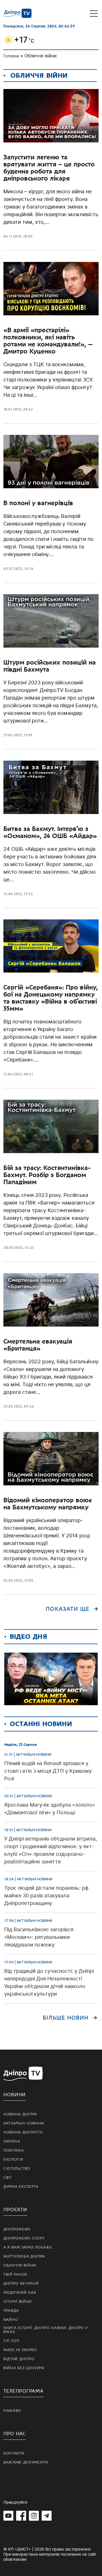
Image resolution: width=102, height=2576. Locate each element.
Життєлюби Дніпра (24, 2256)
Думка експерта (21, 2187)
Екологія (13, 2160)
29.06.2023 (13, 735)
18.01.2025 (12, 409)
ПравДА (11, 2311)
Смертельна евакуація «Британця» (38, 1345)
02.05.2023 (13, 1580)
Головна (11, 56)
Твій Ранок (15, 2275)
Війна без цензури (24, 2368)
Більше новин (66, 2018)
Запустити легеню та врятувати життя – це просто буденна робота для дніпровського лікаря (49, 168)
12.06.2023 (13, 1074)
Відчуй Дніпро (19, 2359)
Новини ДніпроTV (23, 2132)
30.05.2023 (13, 1248)
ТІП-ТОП (11, 2341)
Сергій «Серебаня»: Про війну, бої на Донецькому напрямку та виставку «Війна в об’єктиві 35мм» (51, 998)
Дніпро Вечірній (21, 2284)
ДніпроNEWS (17, 2229)
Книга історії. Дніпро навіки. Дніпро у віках (46, 2330)
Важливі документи (26, 2462)
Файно (11, 2320)
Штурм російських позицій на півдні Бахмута (50, 666)
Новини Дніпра (20, 2114)
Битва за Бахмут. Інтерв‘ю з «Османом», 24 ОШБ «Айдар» (50, 832)
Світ (8, 2178)
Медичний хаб (20, 2293)
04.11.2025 (12, 236)
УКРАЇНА (12, 2141)
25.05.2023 (13, 1406)
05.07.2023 (13, 569)
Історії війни (18, 2302)
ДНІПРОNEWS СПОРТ (24, 2238)
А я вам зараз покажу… (29, 2247)
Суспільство (17, 2169)
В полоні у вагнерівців (38, 503)
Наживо (12, 2411)
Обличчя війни (20, 2265)
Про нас (15, 2434)
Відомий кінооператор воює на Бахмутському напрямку (47, 1504)
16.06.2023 (13, 894)
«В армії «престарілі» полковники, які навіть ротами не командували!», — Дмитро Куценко (48, 341)
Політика (14, 2150)
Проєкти (15, 2210)
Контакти (14, 2453)
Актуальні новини (24, 2123)
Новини (15, 2095)
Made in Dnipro (20, 2350)
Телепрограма (24, 2391)
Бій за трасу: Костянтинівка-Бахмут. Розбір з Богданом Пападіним (47, 1175)
